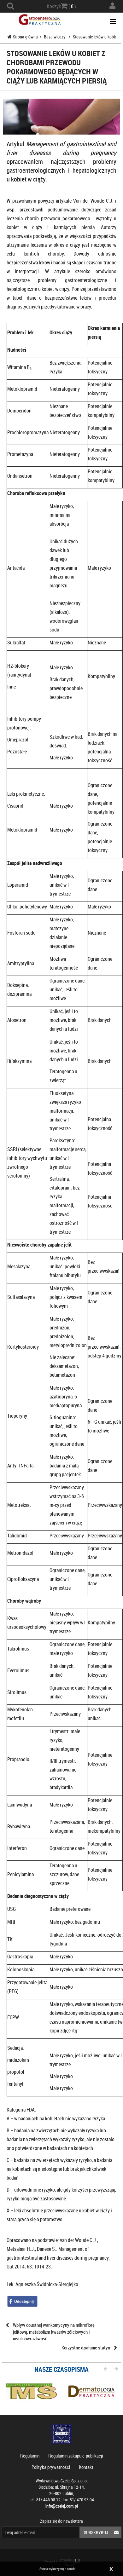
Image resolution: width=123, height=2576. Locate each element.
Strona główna (25, 37)
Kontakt (86, 2467)
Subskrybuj (96, 2532)
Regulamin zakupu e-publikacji (76, 2456)
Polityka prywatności (51, 2467)
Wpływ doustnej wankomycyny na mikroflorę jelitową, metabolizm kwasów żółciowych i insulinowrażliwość (54, 2332)
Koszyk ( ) (61, 6)
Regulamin (30, 2456)
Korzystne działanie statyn (86, 2348)
